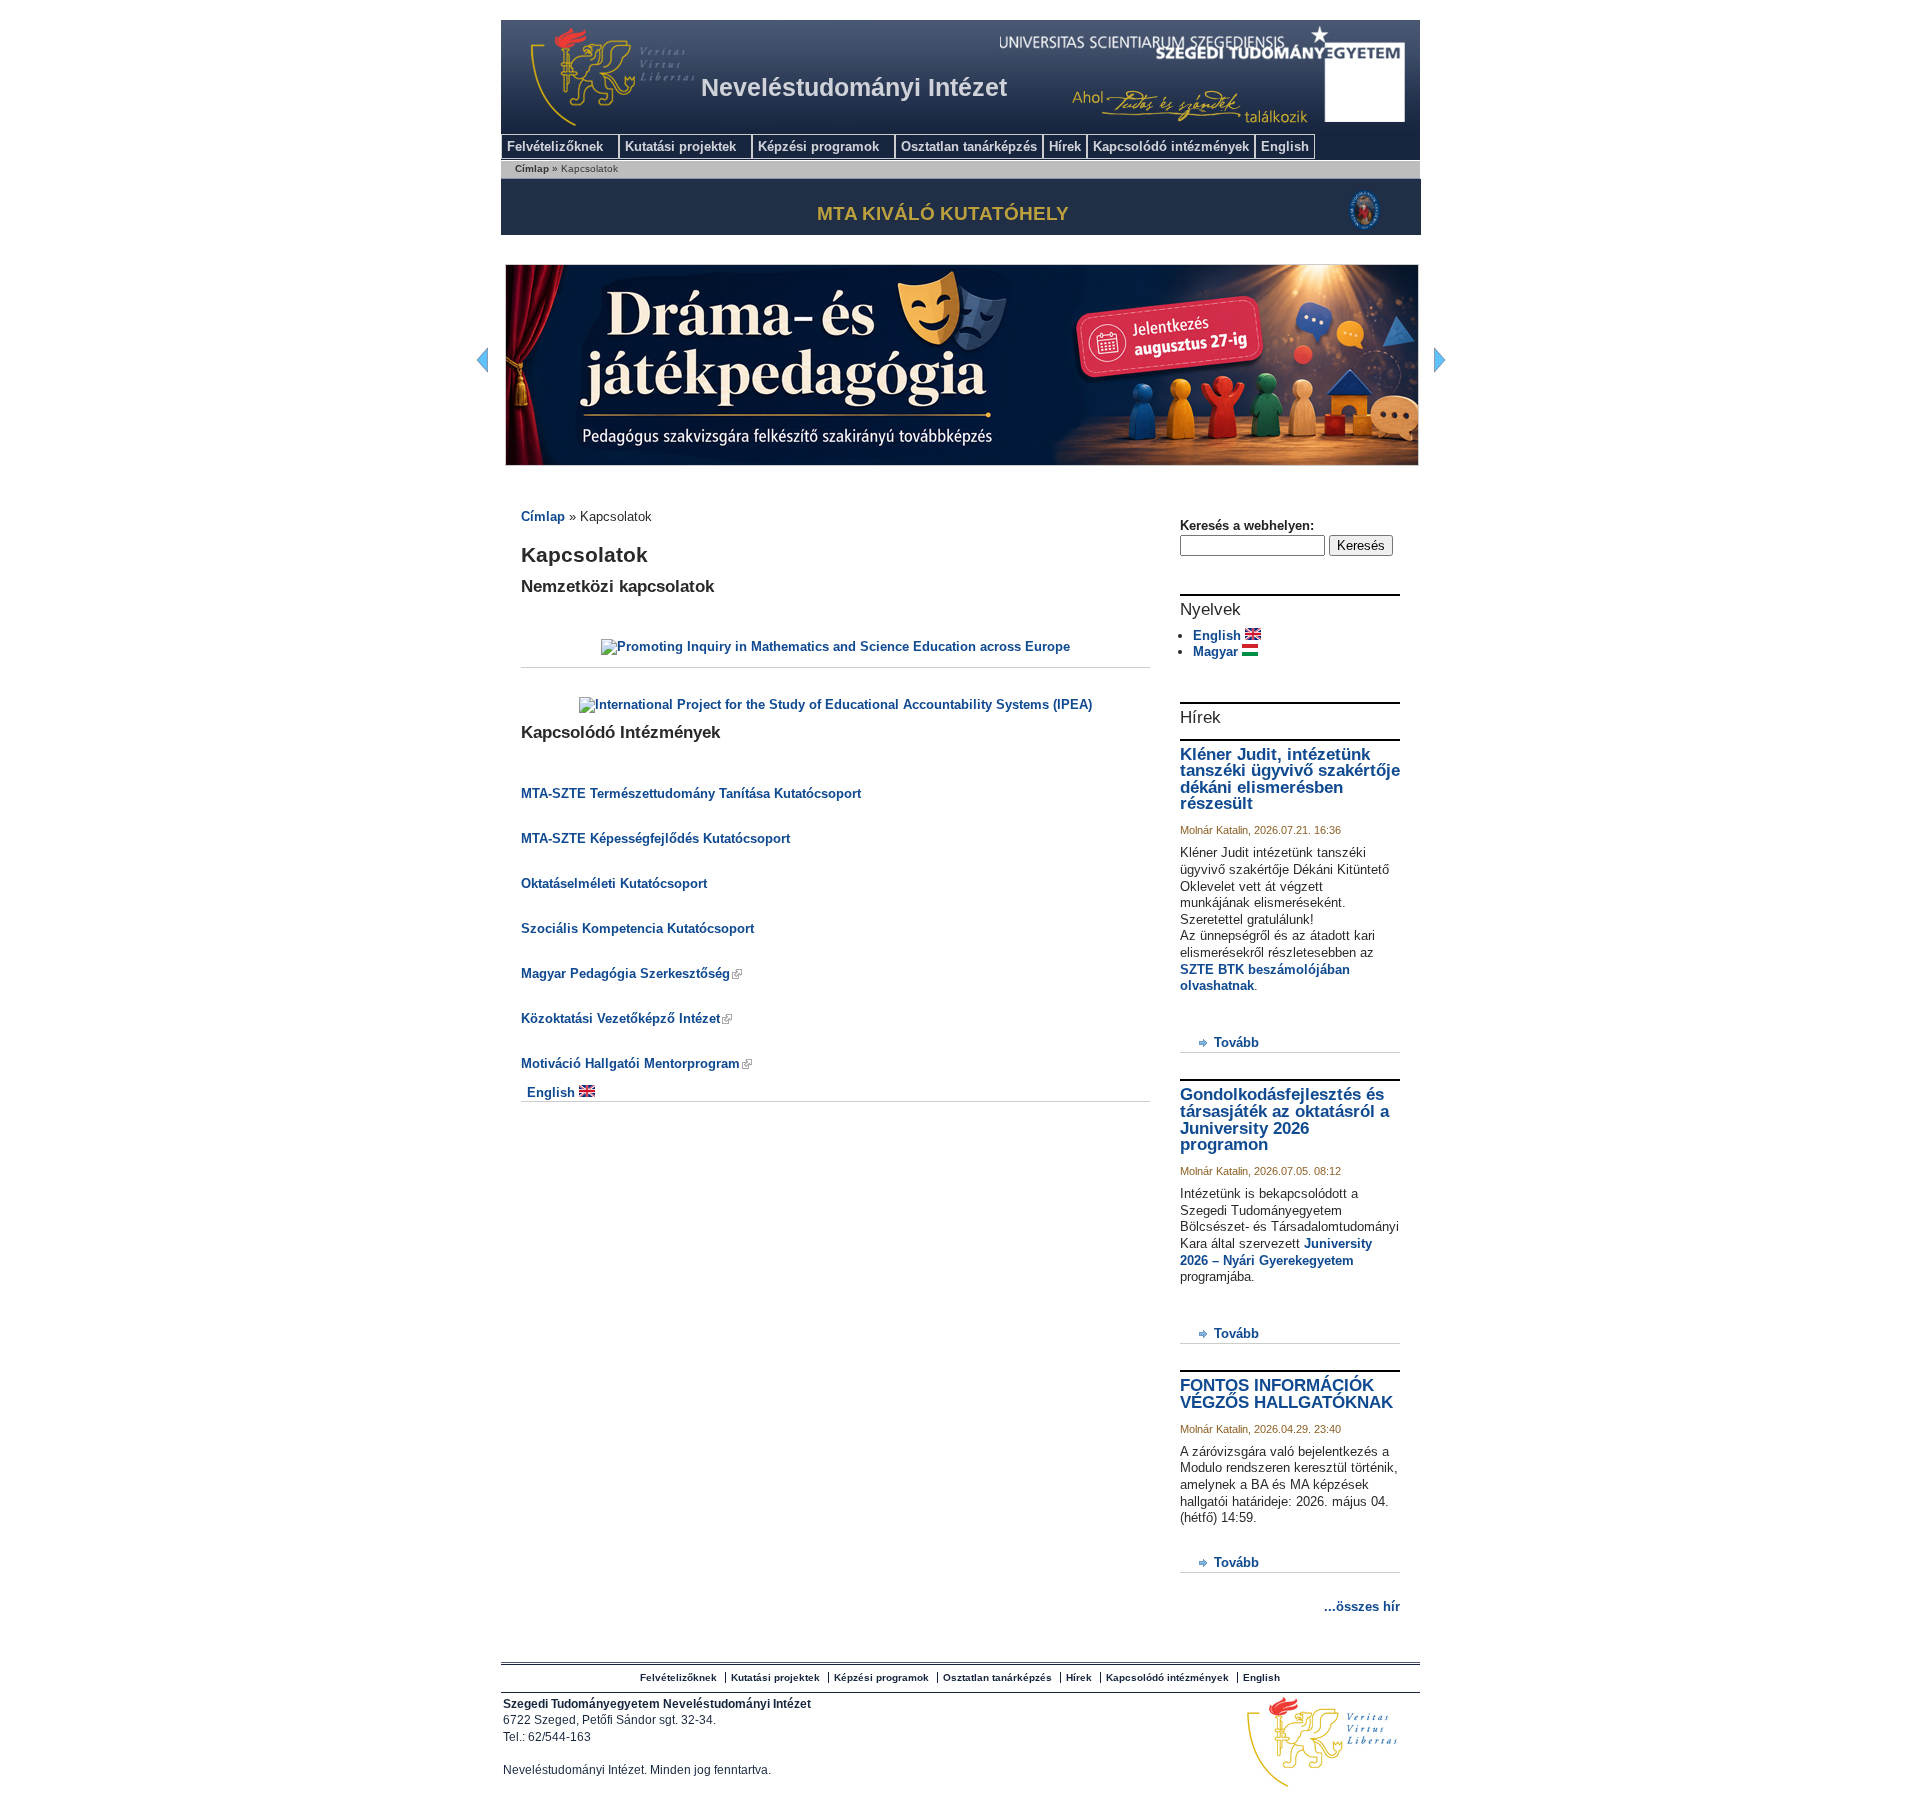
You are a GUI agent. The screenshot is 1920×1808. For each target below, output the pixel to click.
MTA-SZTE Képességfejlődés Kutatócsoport (655, 838)
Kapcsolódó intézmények (1171, 146)
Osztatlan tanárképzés (969, 146)
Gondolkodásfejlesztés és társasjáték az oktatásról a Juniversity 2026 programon (1284, 1119)
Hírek (1065, 146)
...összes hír (1362, 1606)
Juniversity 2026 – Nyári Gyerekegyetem (1276, 1252)
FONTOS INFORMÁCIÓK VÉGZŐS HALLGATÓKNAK (1286, 1394)
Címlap (532, 168)
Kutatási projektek (680, 146)
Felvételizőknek (555, 146)
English (1285, 146)
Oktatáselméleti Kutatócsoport (614, 883)
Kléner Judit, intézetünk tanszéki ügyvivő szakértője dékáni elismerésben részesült (1290, 779)
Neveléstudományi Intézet (854, 87)
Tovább (1236, 1042)
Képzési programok (818, 146)
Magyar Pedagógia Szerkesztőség (625, 973)
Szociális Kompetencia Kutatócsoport (637, 928)
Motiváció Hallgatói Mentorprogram (630, 1063)
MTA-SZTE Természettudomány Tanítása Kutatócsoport (691, 793)
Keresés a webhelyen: (1247, 525)
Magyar (1217, 651)
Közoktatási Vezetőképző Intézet (620, 1018)
